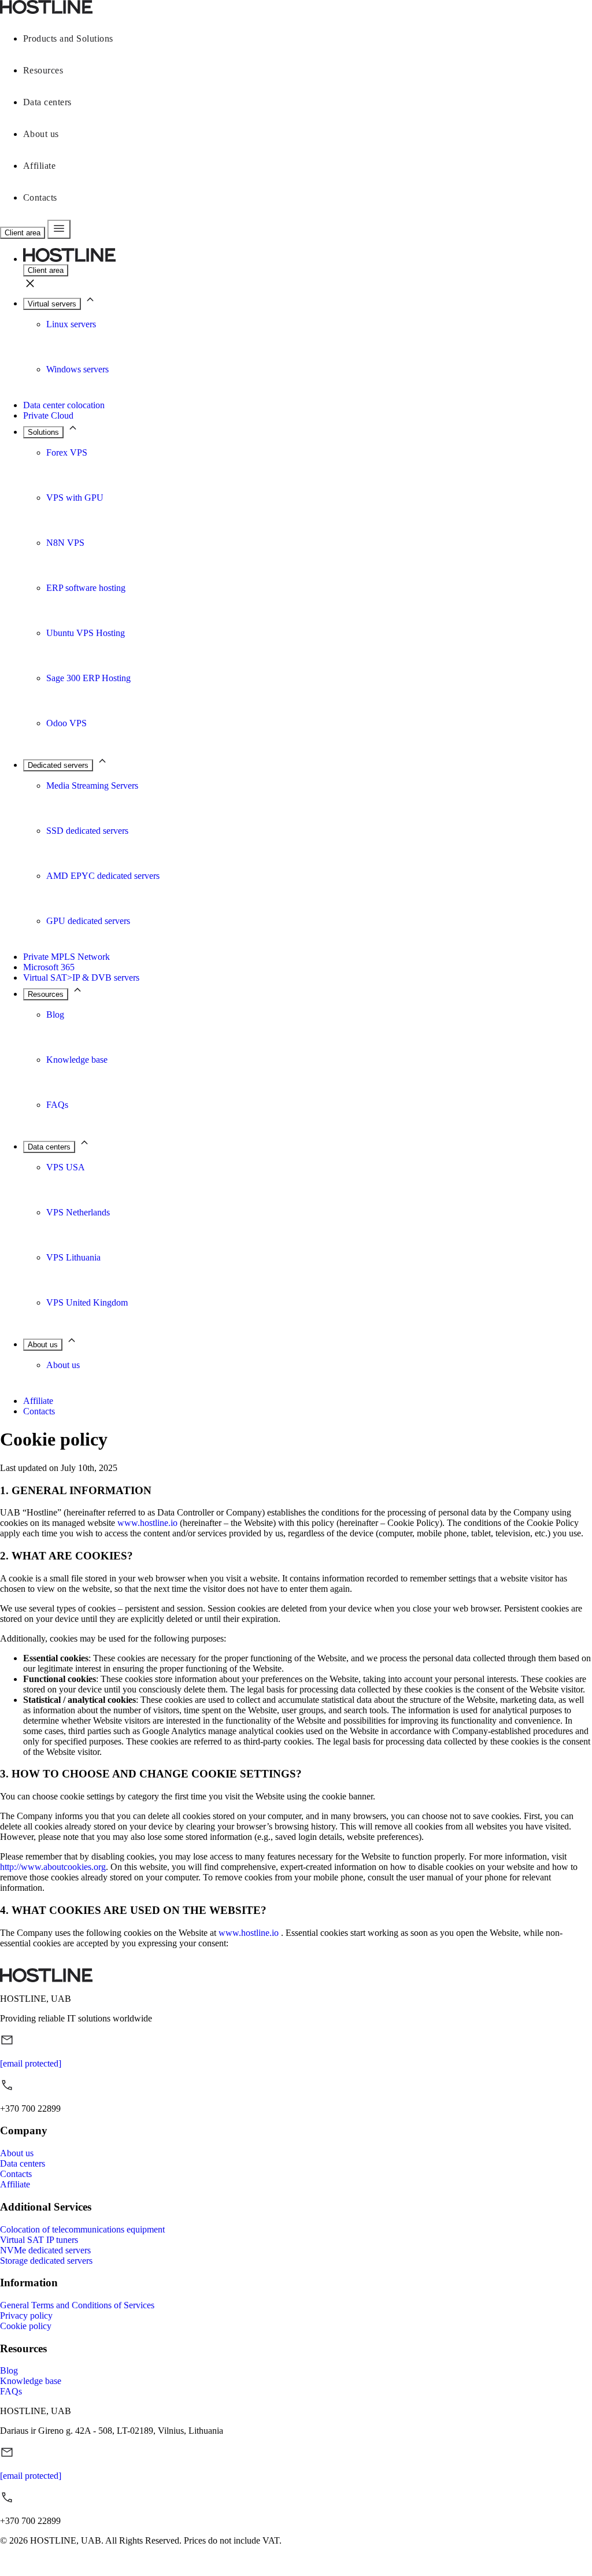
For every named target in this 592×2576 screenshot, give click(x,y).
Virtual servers (52, 304)
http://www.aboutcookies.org (53, 1867)
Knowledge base (31, 2381)
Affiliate (39, 166)
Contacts (40, 197)
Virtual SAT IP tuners (39, 2240)
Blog (9, 2370)
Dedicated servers (58, 765)
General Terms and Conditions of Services (77, 2305)
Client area (23, 233)
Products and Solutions (68, 38)
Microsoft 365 (49, 967)
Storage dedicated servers (46, 2261)
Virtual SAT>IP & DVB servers (81, 977)
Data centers (47, 102)
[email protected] (31, 2063)
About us (41, 134)
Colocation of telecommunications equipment (82, 2229)
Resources (43, 70)
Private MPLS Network (66, 957)
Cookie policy (26, 2326)
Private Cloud (48, 415)
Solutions (43, 432)
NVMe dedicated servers (45, 2250)
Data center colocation (64, 405)
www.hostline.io (147, 1523)
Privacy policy (26, 2316)
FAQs (11, 2391)
